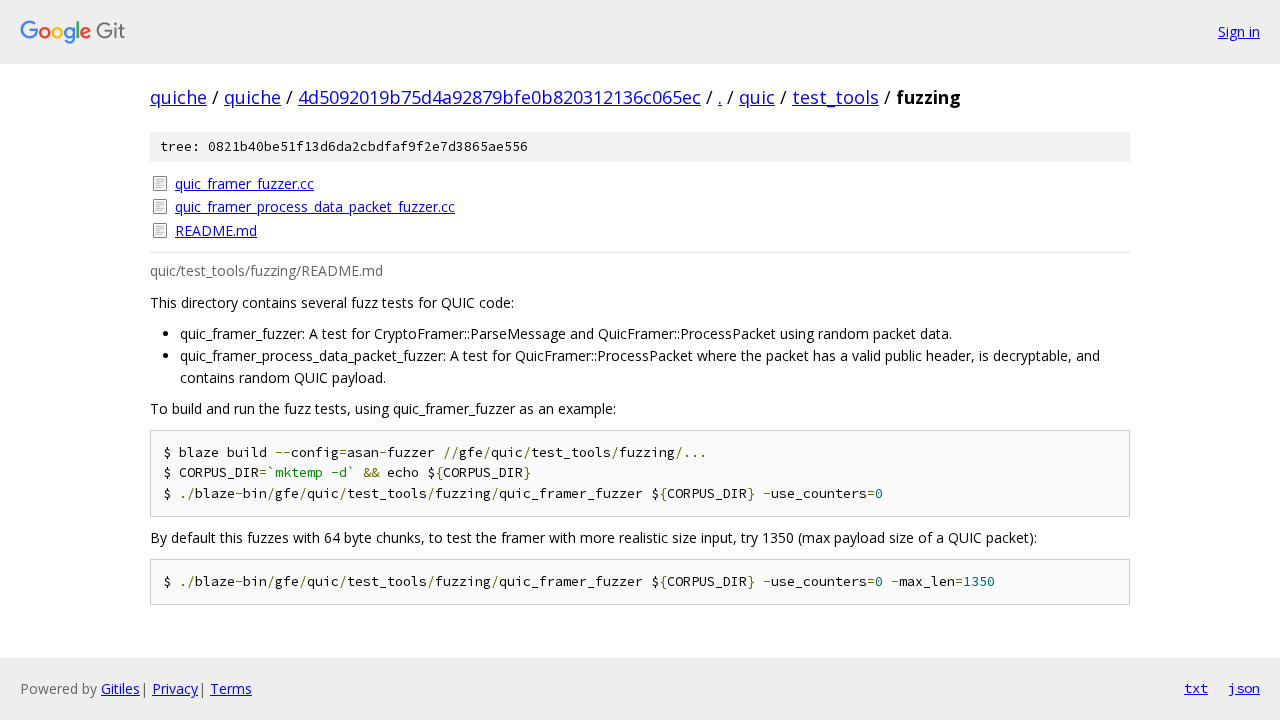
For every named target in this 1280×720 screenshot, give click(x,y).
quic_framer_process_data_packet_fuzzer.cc (315, 206)
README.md (216, 230)
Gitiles (120, 688)
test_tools (835, 97)
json (1244, 688)
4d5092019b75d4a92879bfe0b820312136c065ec (499, 97)
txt (1196, 688)
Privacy (175, 688)
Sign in (1239, 31)
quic (757, 97)
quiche (178, 97)
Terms (231, 688)
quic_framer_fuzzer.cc (244, 183)
